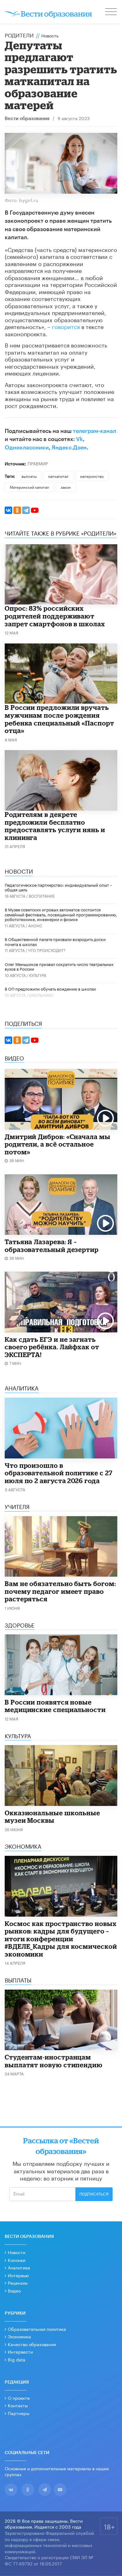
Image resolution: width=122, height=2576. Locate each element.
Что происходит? (47, 950)
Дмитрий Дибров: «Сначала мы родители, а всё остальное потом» (58, 1144)
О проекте (19, 2398)
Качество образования (32, 2344)
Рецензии (18, 2283)
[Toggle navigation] (111, 12)
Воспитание (42, 896)
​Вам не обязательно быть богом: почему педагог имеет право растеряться (60, 1591)
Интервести (20, 2351)
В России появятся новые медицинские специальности (55, 1706)
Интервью (18, 2275)
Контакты (18, 2405)
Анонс (35, 925)
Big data (17, 2359)
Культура (38, 975)
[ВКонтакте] (8, 510)
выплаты (29, 476)
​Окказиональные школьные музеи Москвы (52, 1817)
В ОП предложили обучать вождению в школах (50, 988)
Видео (14, 2290)
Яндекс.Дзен (69, 448)
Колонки (17, 2260)
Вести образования (27, 119)
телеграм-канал (94, 431)
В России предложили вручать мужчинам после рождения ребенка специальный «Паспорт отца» (59, 719)
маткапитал (58, 476)
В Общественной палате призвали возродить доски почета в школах (55, 941)
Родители (19, 35)
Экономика (19, 2336)
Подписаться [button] (94, 2194)
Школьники (41, 995)
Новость (50, 35)
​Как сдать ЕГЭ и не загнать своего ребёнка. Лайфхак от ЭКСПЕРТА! (52, 1347)
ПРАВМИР (38, 463)
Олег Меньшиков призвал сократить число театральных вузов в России (59, 966)
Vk (79, 439)
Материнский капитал (29, 487)
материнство (92, 476)
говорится (66, 326)
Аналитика (19, 2267)
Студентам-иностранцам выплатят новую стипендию (54, 2061)
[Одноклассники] (17, 510)
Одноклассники (27, 448)
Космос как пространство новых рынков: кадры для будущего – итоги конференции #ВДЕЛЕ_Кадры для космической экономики (61, 1939)
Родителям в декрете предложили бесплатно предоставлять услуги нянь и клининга (55, 826)
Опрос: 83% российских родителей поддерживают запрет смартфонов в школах (55, 616)
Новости (17, 2252)
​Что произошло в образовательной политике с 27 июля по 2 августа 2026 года (59, 1473)
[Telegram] (26, 510)
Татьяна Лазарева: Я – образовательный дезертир (52, 1246)
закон (66, 487)
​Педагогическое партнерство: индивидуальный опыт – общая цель (58, 887)
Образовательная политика (37, 2329)
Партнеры (19, 2413)
